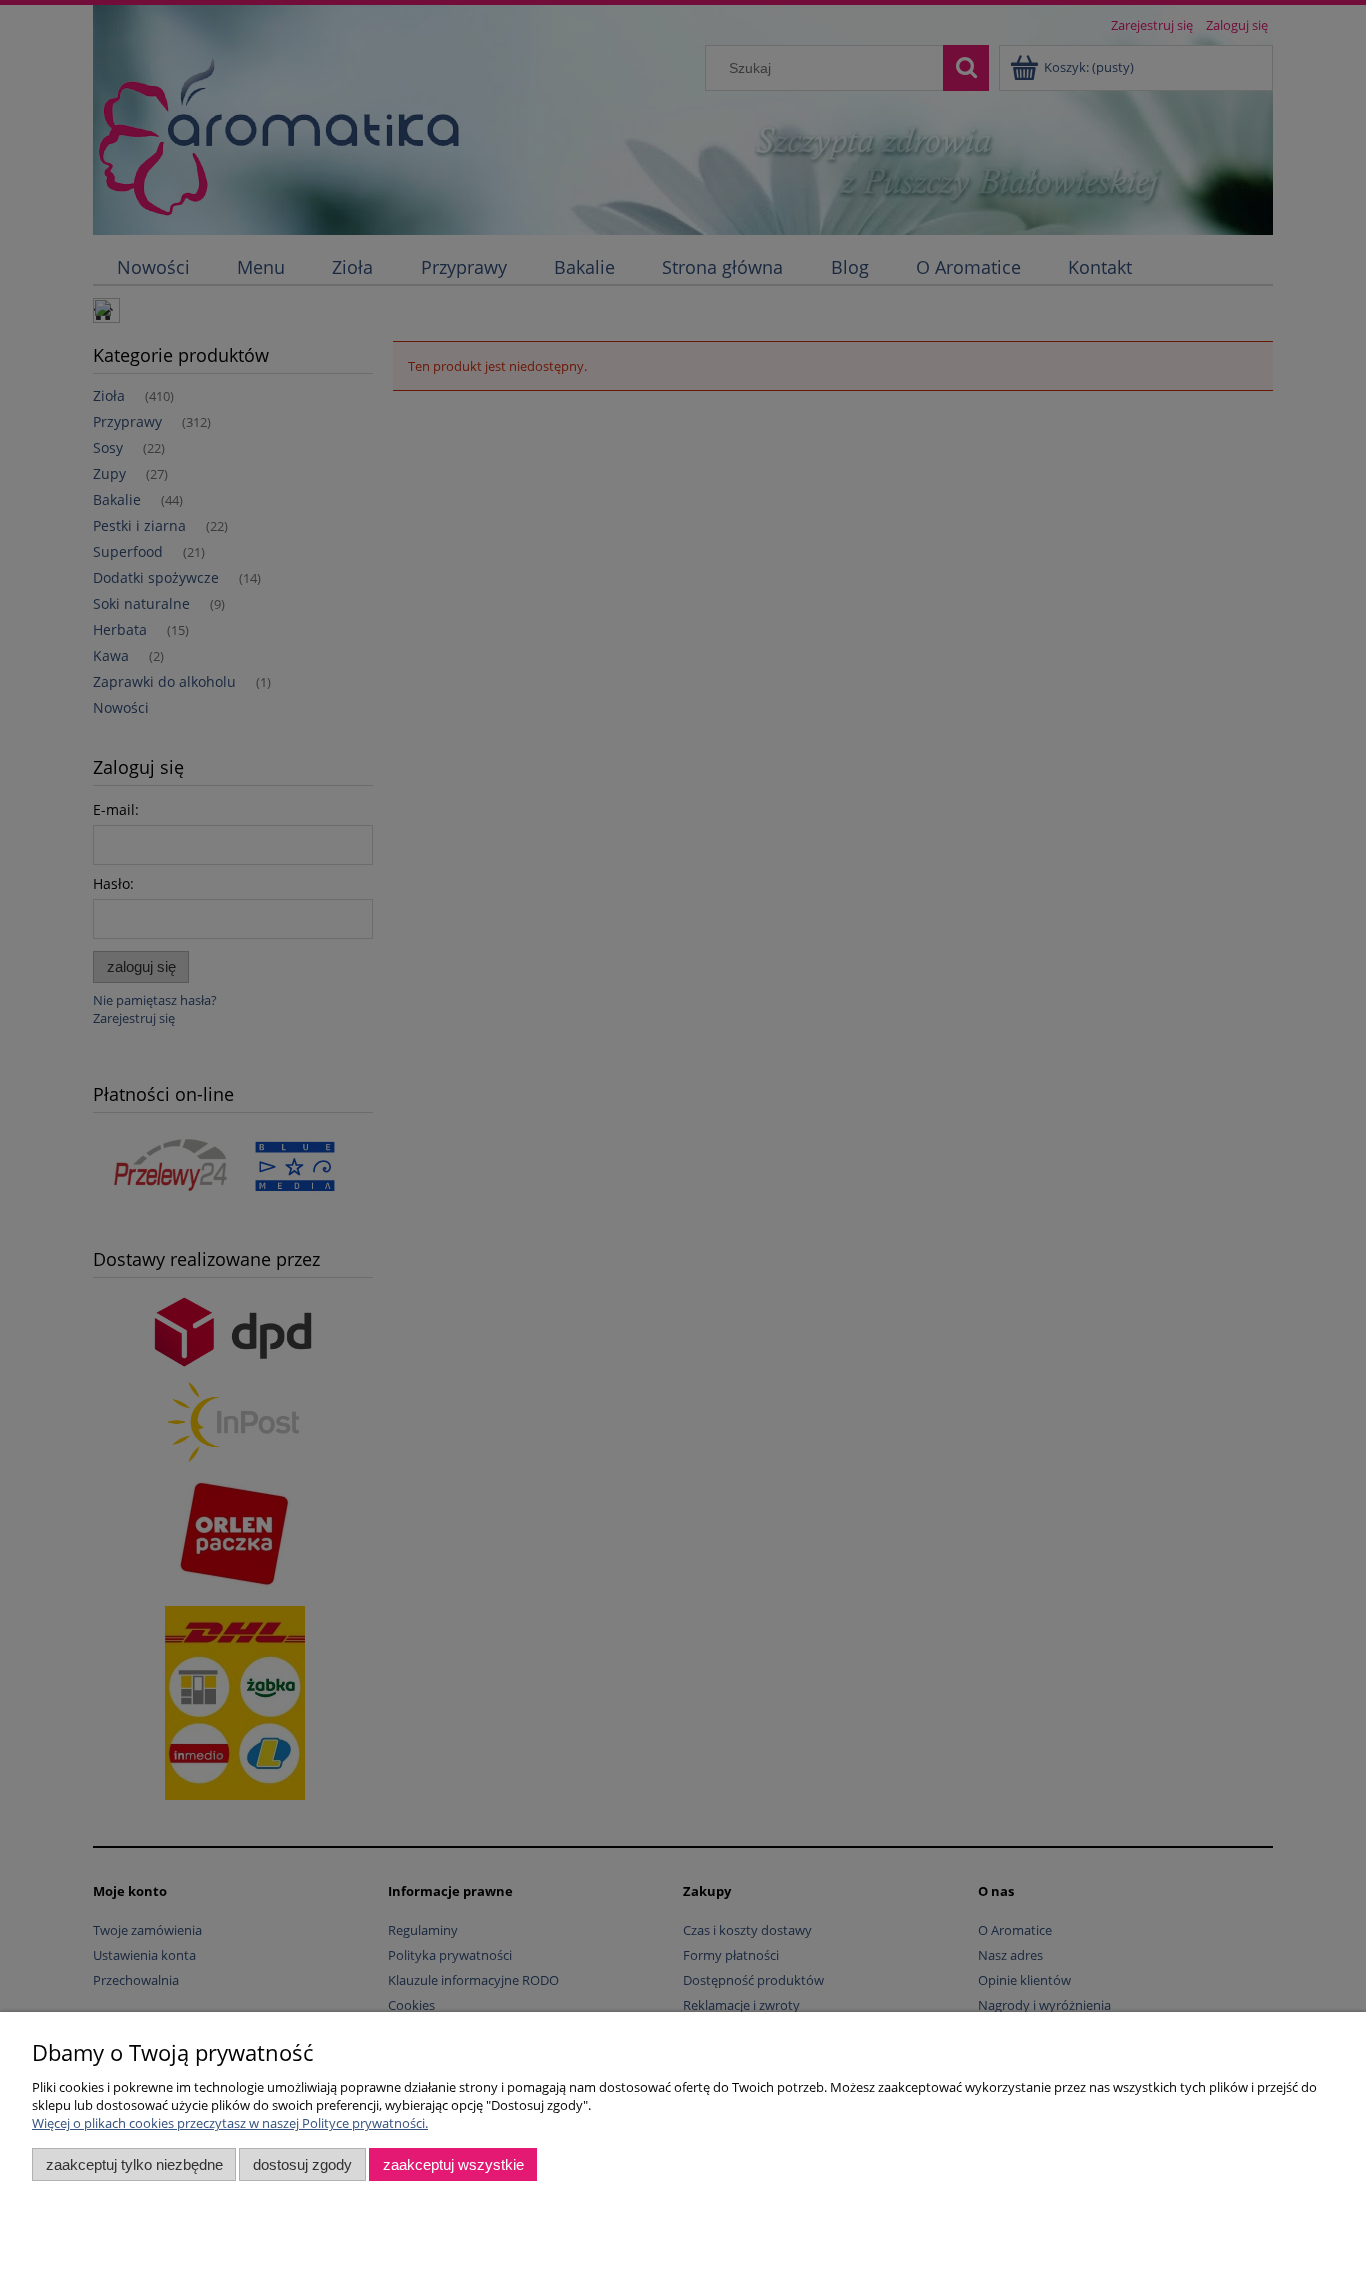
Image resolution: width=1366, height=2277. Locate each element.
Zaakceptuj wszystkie (453, 2164)
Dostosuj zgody (302, 2164)
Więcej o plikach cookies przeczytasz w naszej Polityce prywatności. (230, 2123)
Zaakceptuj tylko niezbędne (134, 2164)
